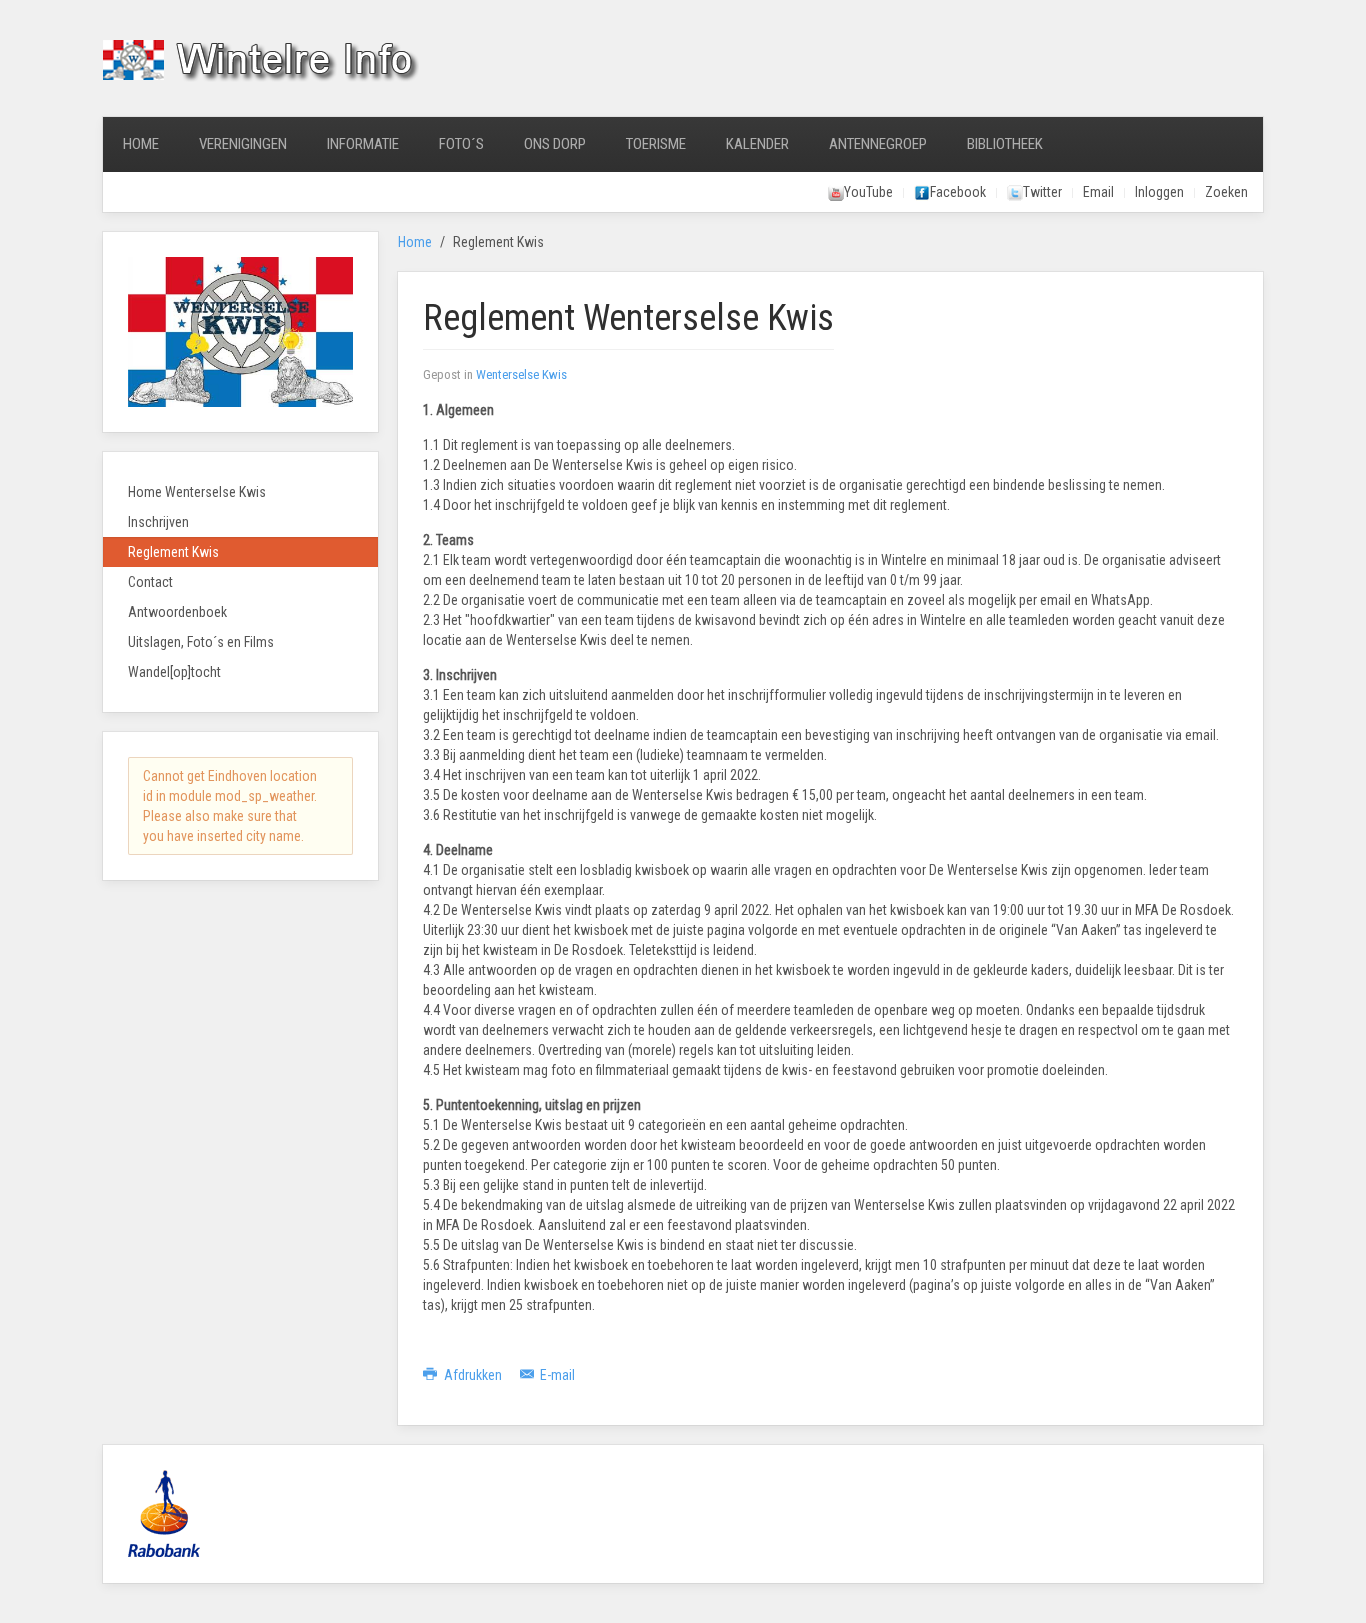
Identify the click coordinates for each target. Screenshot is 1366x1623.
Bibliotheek (1005, 144)
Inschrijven (158, 522)
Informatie (363, 144)
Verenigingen (243, 144)
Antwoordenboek (177, 612)
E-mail (556, 1375)
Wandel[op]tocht (174, 672)
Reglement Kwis (173, 552)
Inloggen (1159, 192)
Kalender (757, 144)
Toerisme (656, 144)
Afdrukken (473, 1375)
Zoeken (1226, 192)
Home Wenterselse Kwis (197, 492)
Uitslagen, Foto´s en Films (201, 642)
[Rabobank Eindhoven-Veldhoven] (164, 1513)
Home (141, 144)
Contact (150, 582)
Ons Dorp (555, 144)
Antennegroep (878, 144)
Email (1098, 192)
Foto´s (461, 144)
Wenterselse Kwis (521, 374)
